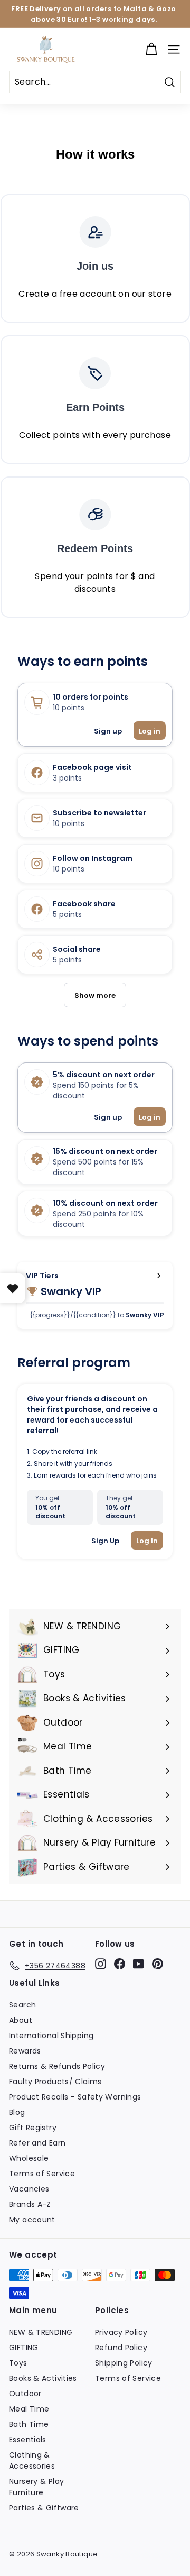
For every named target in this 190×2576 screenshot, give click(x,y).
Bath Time (29, 2424)
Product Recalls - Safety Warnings (75, 2097)
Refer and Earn (37, 2143)
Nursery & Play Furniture (36, 2487)
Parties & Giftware (44, 2508)
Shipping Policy (124, 2363)
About (21, 2020)
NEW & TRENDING (41, 2332)
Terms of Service (42, 2174)
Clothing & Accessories (32, 2460)
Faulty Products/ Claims (55, 2082)
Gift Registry (33, 2128)
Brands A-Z (30, 2204)
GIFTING (24, 2348)
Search (22, 2005)
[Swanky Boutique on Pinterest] (158, 1964)
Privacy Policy (121, 2332)
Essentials (28, 2440)
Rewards (25, 2051)
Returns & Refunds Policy (57, 2066)
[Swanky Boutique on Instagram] (101, 1964)
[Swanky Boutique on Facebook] (120, 1964)
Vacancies (29, 2189)
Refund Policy (121, 2348)
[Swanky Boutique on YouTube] (139, 1964)
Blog (17, 2112)
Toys (18, 2363)
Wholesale (29, 2158)
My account (32, 2220)
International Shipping (51, 2036)
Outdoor (25, 2394)
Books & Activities (43, 2378)
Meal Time (29, 2409)
